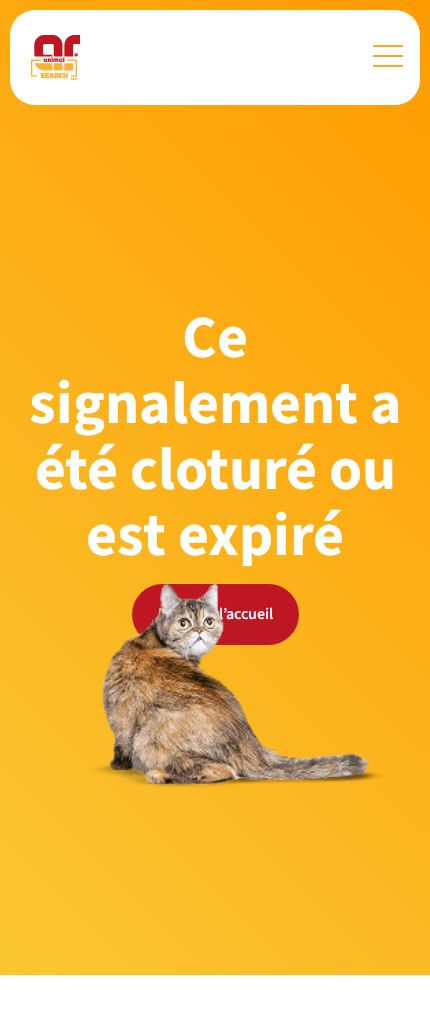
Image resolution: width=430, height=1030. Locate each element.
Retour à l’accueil (215, 614)
